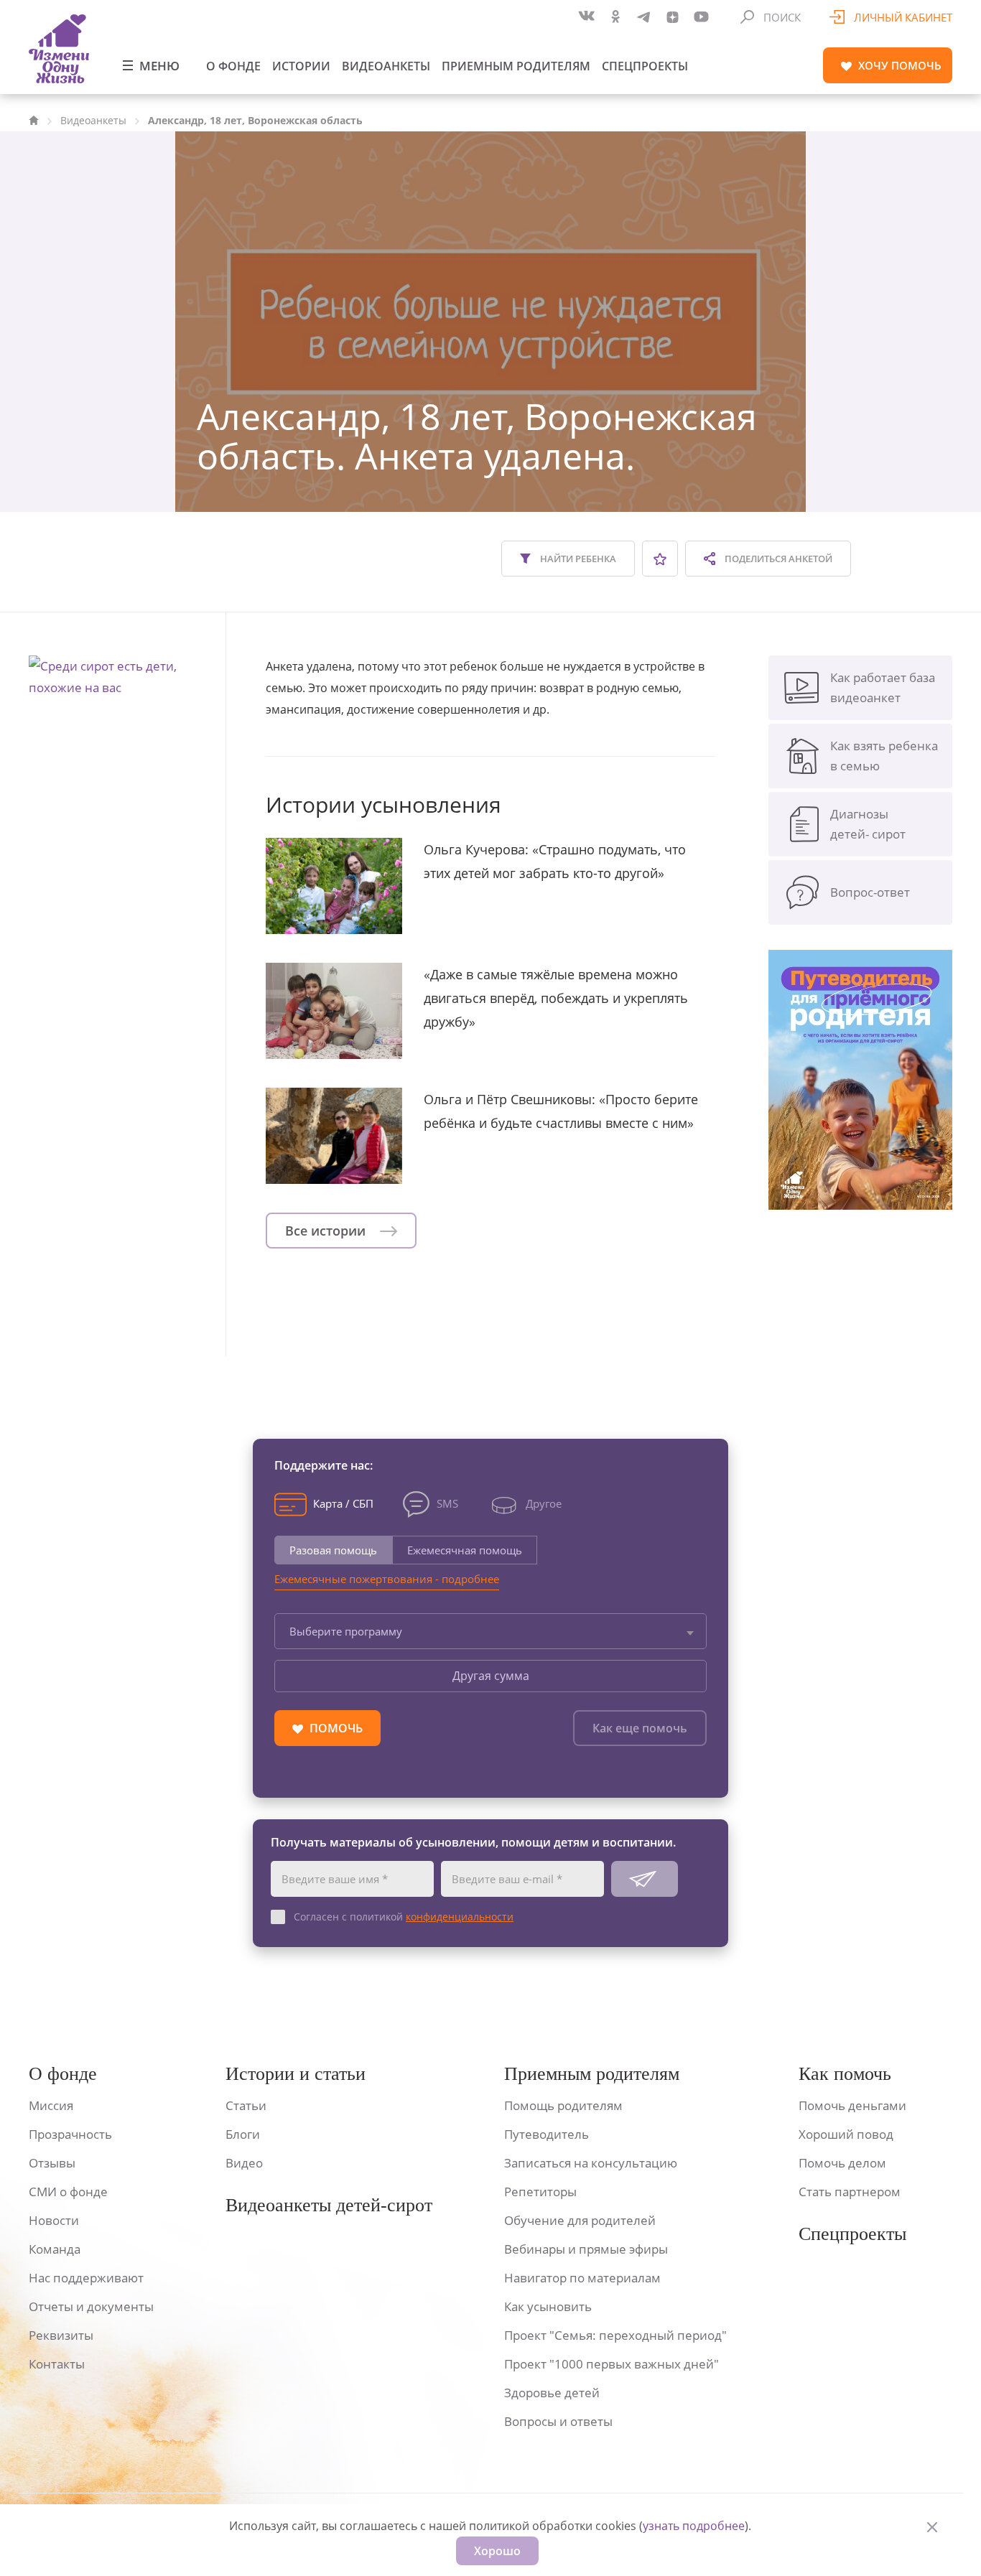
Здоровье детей (552, 2393)
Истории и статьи (296, 2074)
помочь (900, 65)
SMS (447, 1503)
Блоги (243, 2134)
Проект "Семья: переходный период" (615, 2335)
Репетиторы (540, 2192)
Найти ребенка (577, 559)
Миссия (51, 2105)
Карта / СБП (343, 1503)
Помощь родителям (563, 2105)
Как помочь (845, 2074)
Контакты (57, 2364)
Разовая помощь (333, 1550)
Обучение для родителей (580, 2220)
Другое (544, 1503)
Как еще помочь (640, 1728)
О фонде (233, 66)
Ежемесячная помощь (465, 1550)
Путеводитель (547, 2134)
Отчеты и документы (91, 2306)
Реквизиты (61, 2335)
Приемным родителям (516, 66)
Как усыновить (548, 2306)
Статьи (246, 2105)
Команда (55, 2249)
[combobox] (490, 1631)
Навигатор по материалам (582, 2278)
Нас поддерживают (86, 2278)
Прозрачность (70, 2134)
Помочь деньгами (852, 2105)
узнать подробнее (694, 2526)
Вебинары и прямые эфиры (586, 2249)
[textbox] (490, 1631)
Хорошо (497, 2551)
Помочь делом (842, 2163)
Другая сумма (491, 1676)
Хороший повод (846, 2134)
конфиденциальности (460, 1917)
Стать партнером (850, 2192)
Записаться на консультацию (591, 2163)
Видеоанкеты (386, 66)
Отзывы (52, 2163)
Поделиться (777, 559)
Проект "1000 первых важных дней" (612, 2364)
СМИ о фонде (68, 2192)
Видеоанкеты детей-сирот (329, 2205)
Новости (54, 2220)
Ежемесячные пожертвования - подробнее (387, 1579)
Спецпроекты (645, 66)
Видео (244, 2163)
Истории (301, 66)
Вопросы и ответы (558, 2421)
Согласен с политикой (404, 1917)
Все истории (327, 1231)
